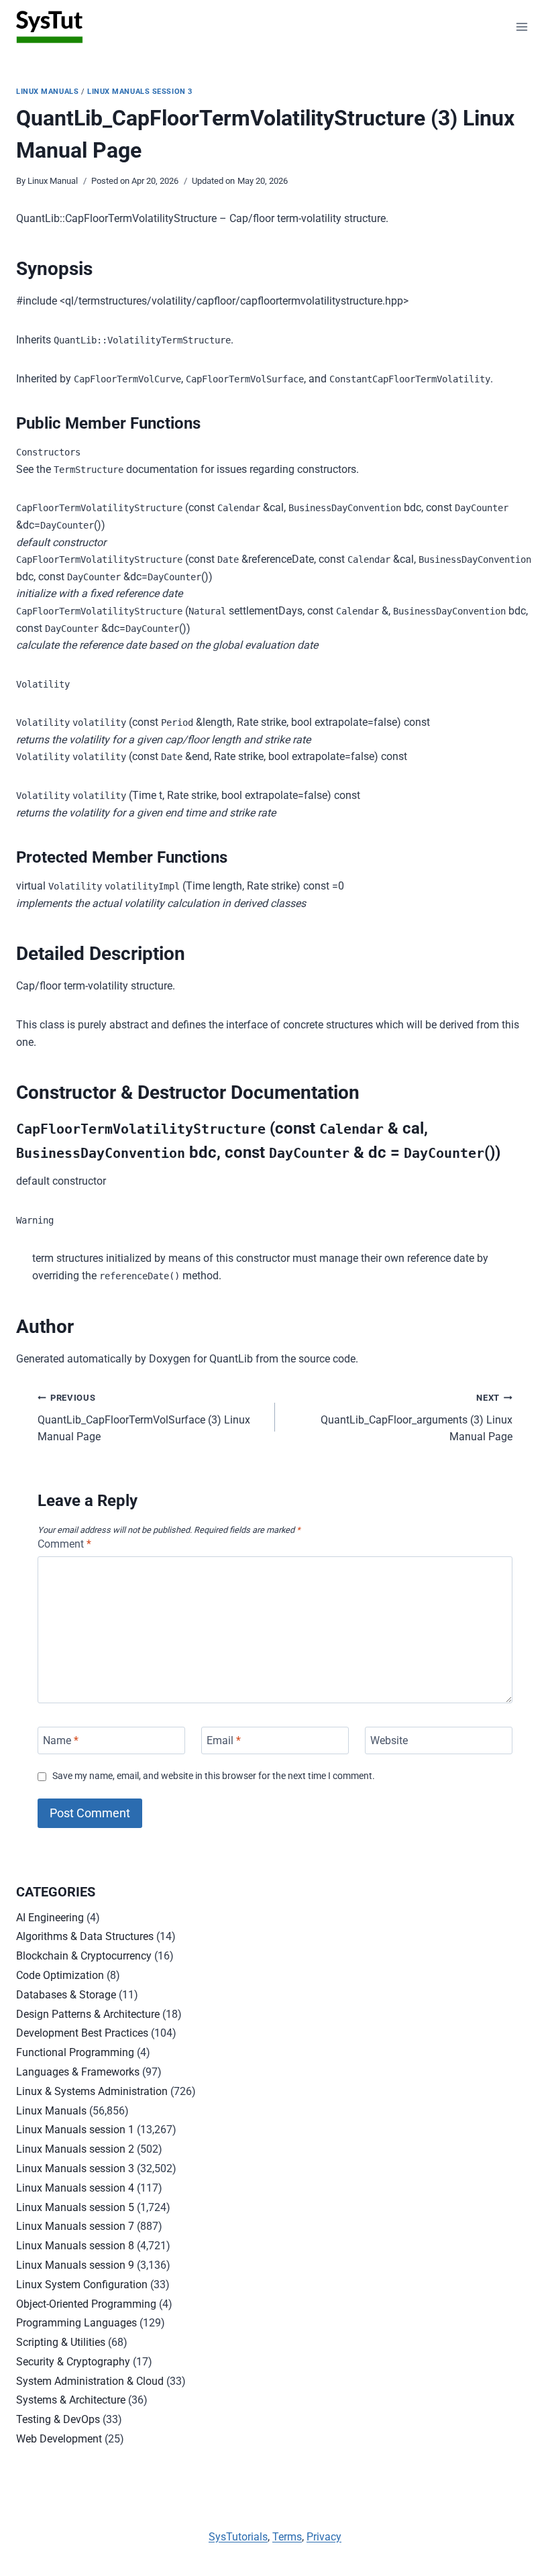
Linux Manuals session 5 (75, 2207)
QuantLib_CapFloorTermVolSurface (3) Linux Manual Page (144, 1418)
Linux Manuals (47, 92)
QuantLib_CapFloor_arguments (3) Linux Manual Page (417, 1418)
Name (61, 1740)
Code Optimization (60, 1975)
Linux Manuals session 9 (75, 2265)
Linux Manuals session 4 (75, 2188)
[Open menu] (521, 26)
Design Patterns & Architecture (88, 2014)
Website (389, 1740)
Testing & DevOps (58, 2419)
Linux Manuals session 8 (75, 2246)
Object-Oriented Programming (86, 2304)
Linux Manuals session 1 (75, 2130)
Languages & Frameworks (78, 2072)
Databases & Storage (66, 1995)
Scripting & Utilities (61, 2342)
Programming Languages (76, 2323)
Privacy (324, 2537)
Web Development (59, 2439)
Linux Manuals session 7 (75, 2226)
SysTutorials (238, 2537)
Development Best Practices (82, 2033)
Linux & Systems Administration (92, 2091)
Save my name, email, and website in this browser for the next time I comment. (214, 1776)
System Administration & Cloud (90, 2381)
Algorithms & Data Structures (85, 1936)
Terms (287, 2537)
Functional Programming (75, 2052)
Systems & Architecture (71, 2400)
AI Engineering (50, 1918)
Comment (64, 1544)
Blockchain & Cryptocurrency (84, 1956)
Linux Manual (53, 181)
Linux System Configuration (82, 2285)
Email (224, 1740)
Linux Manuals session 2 (75, 2149)
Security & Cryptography (73, 2362)
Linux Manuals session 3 (140, 92)
